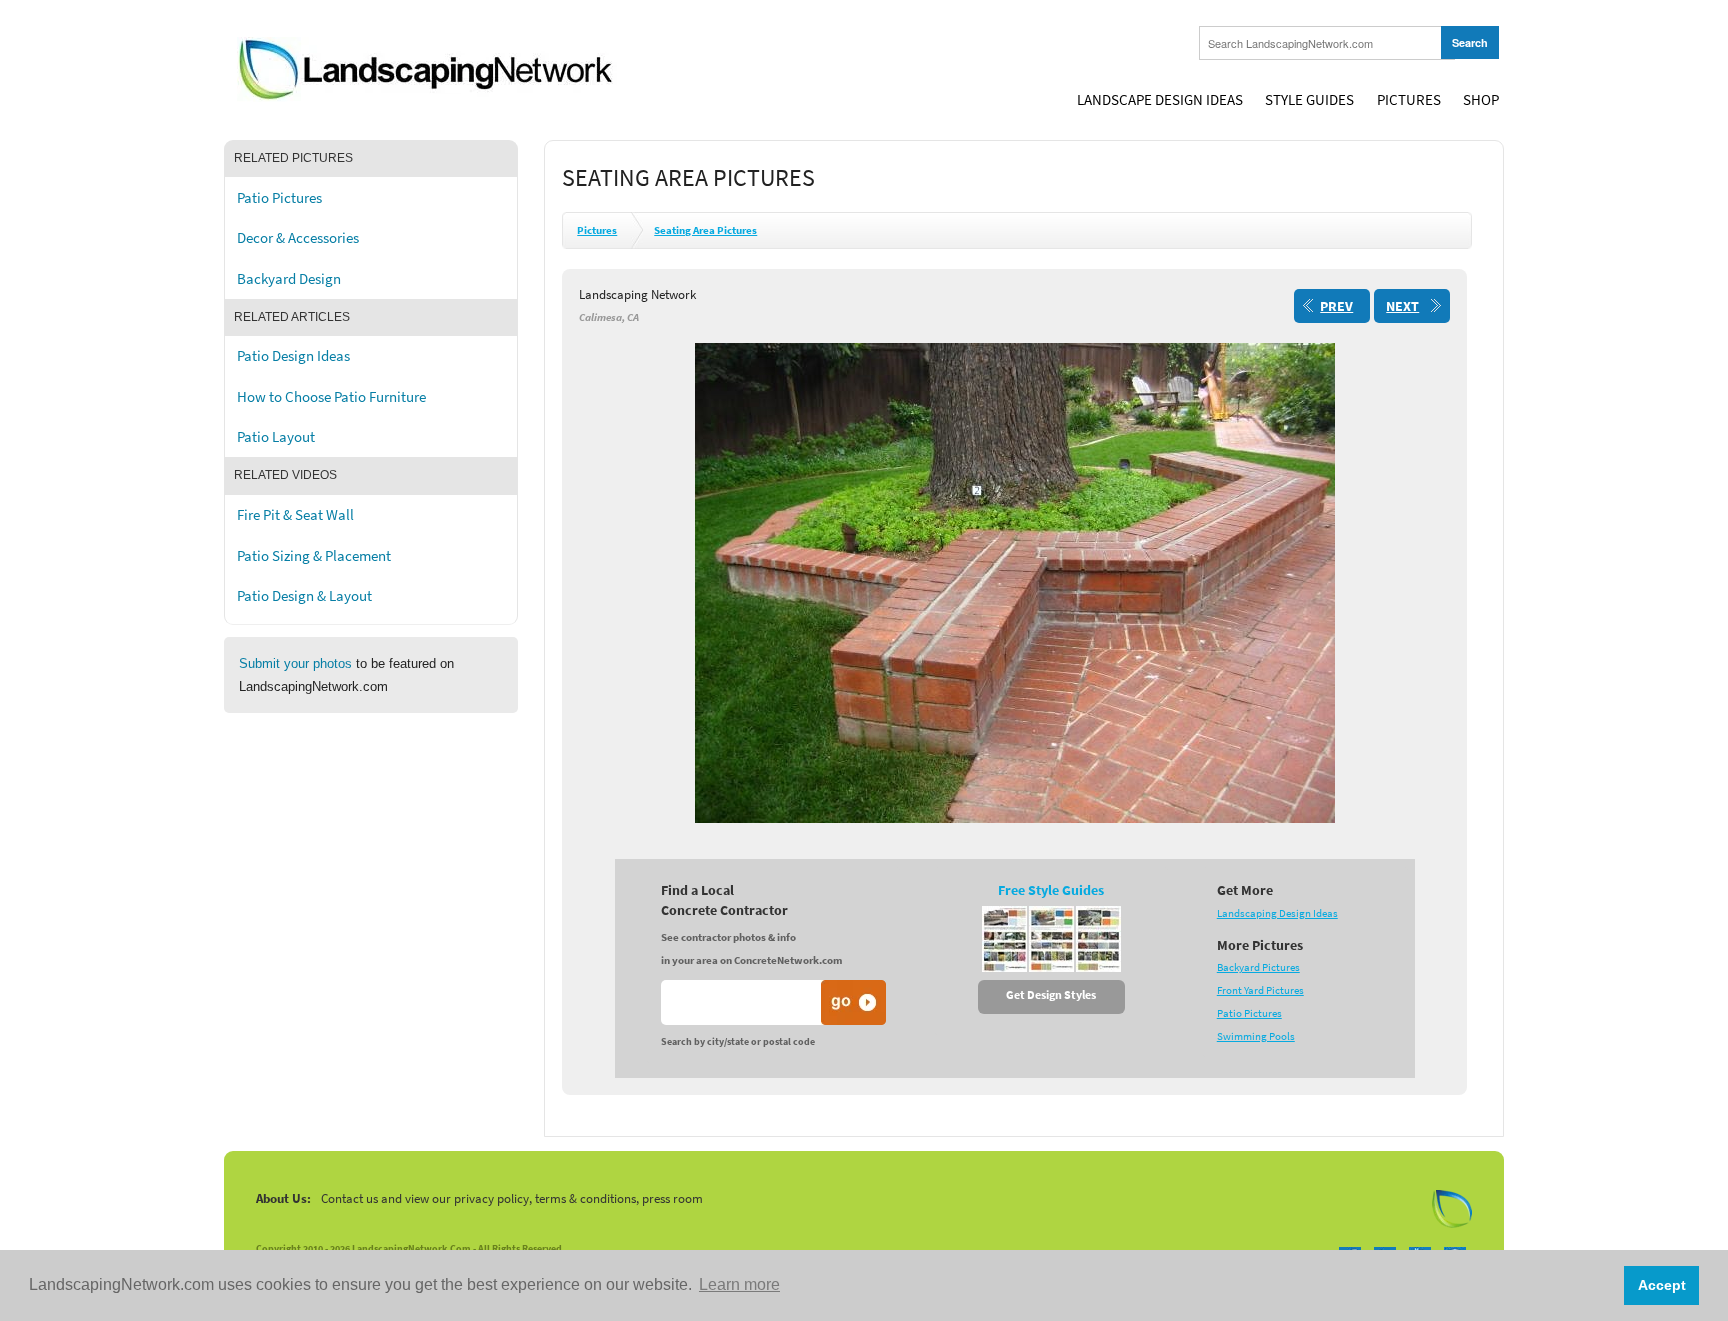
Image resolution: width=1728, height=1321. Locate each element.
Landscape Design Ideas (1160, 100)
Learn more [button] (739, 1284)
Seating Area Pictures (705, 230)
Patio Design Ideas (293, 356)
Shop (1481, 100)
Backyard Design (289, 279)
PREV (1336, 306)
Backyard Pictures (1258, 967)
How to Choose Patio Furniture (331, 397)
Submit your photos (295, 663)
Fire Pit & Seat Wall (295, 515)
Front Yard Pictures (1260, 990)
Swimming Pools (1256, 1036)
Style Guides (1309, 100)
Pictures (1409, 100)
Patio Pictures (279, 198)
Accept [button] (1662, 1285)
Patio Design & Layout (304, 596)
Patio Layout (276, 437)
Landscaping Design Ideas (1277, 913)
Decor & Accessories (298, 238)
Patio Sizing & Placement (314, 556)
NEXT (1402, 306)
